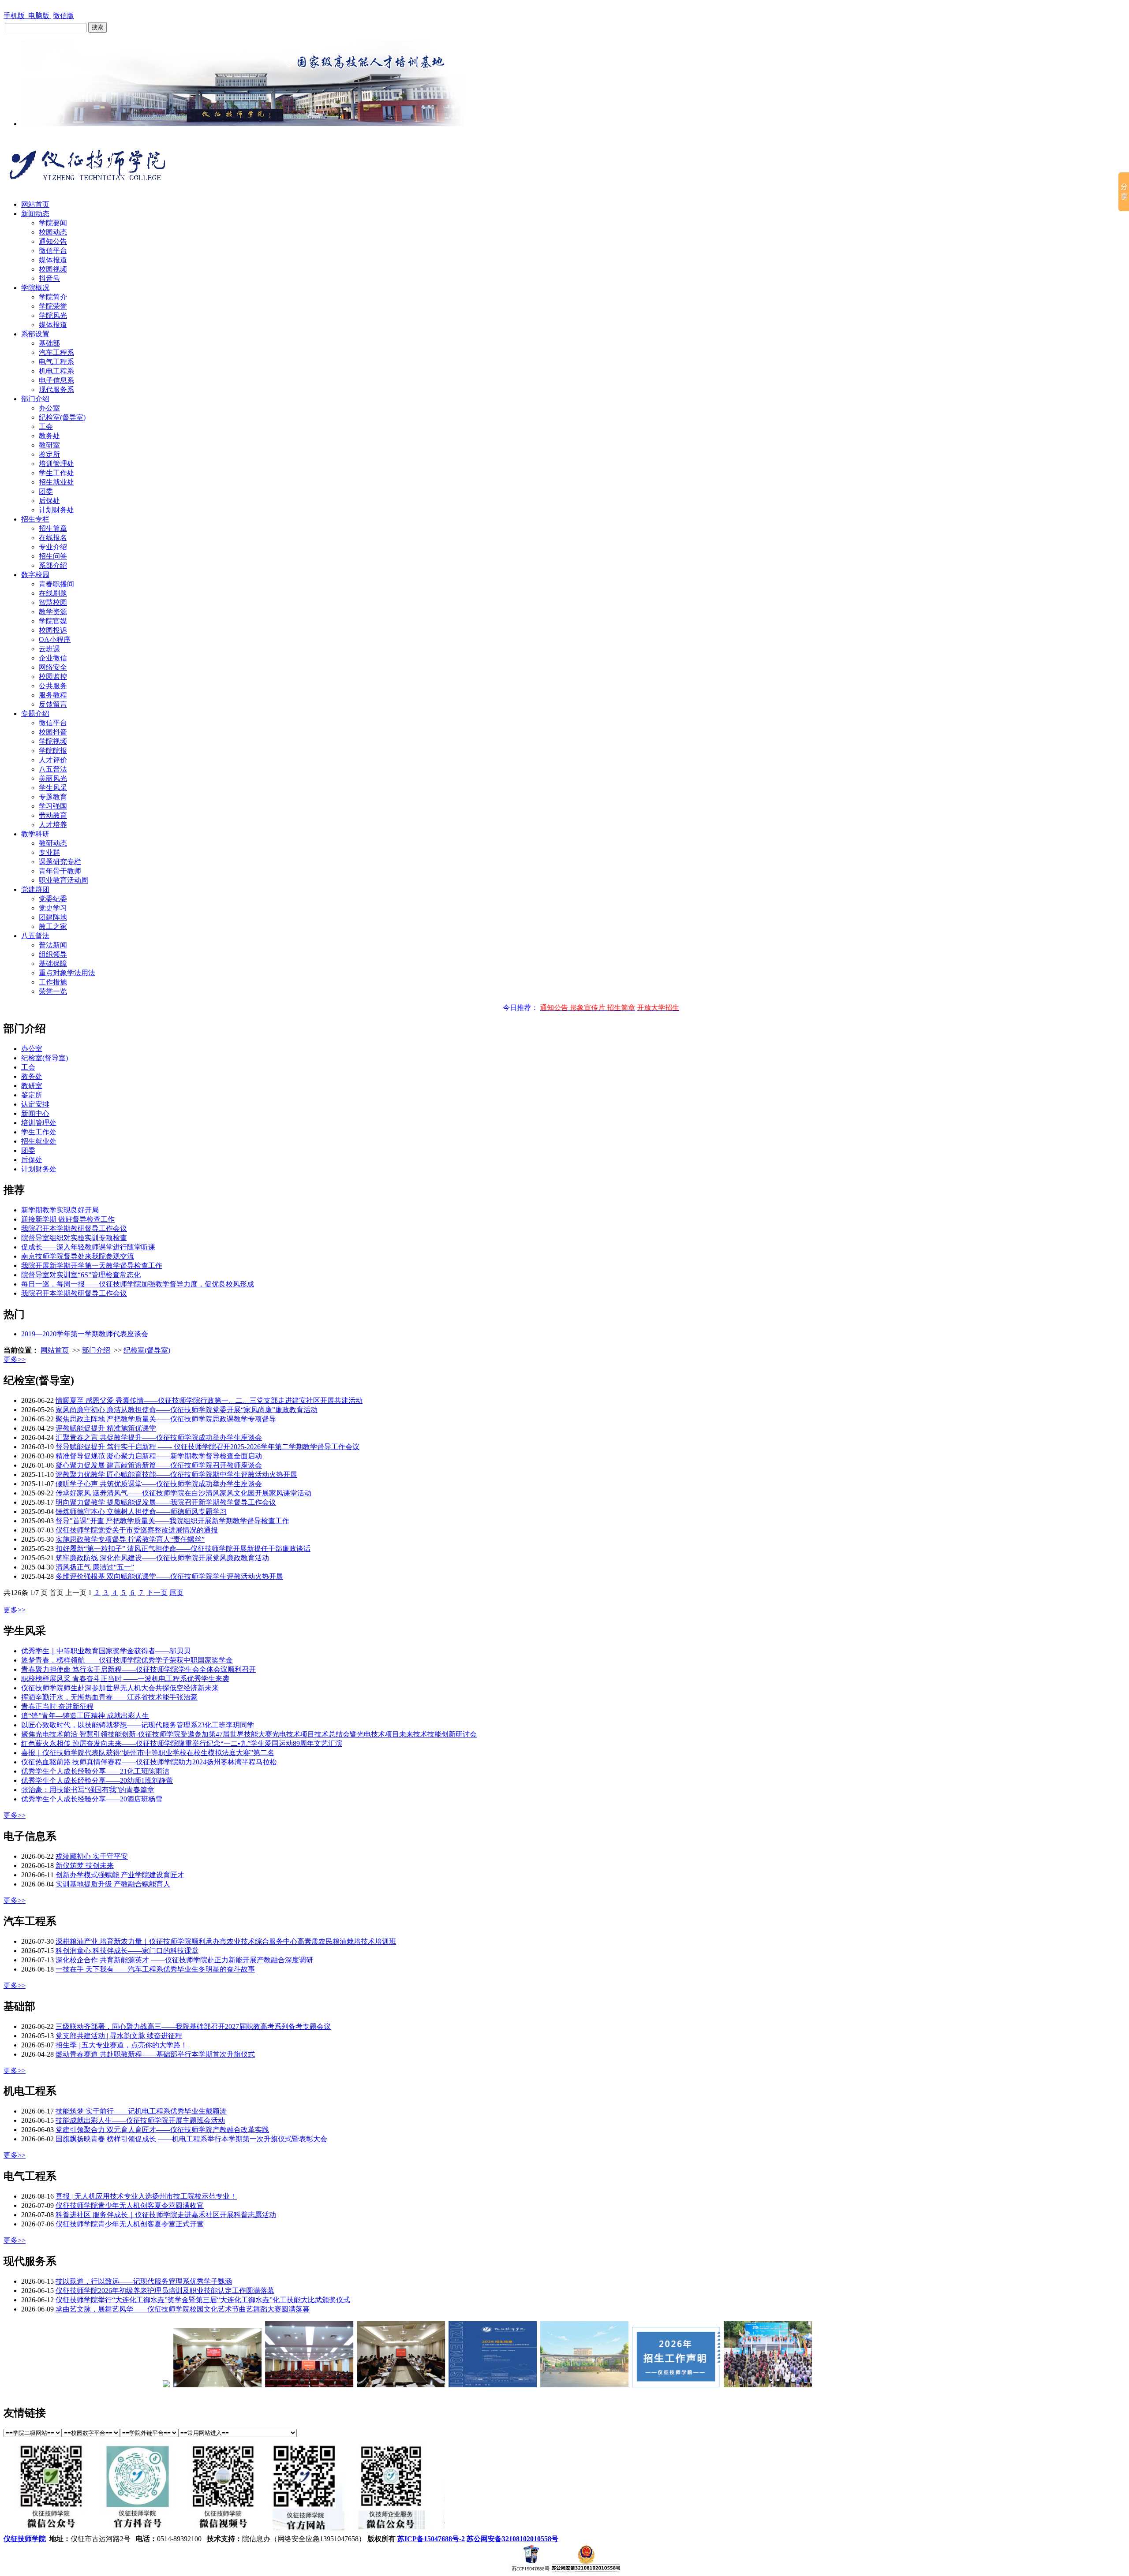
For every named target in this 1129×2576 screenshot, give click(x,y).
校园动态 (53, 232)
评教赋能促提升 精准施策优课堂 (106, 1428)
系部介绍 (53, 565)
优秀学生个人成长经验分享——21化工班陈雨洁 (95, 1771)
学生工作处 (56, 473)
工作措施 (53, 982)
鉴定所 (49, 454)
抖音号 (49, 278)
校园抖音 (53, 732)
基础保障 (53, 964)
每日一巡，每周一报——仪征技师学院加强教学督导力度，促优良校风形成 (138, 1284)
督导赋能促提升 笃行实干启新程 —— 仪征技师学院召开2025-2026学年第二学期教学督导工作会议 (207, 1447)
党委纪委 (53, 899)
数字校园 (35, 575)
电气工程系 (56, 362)
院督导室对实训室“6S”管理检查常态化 (81, 1275)
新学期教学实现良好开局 (60, 1210)
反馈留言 (53, 704)
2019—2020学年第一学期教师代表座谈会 (85, 1334)
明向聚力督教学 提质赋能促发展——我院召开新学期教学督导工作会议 (166, 1502)
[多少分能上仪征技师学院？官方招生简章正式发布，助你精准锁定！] (440, 2385)
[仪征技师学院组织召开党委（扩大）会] (348, 2385)
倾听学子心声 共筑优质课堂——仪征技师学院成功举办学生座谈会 (159, 1484)
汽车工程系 (56, 352)
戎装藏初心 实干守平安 (92, 1856)
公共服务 (53, 686)
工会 (46, 427)
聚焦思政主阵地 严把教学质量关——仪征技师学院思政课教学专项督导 (166, 1419)
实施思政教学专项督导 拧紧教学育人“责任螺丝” (130, 1539)
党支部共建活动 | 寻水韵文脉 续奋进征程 (119, 2036)
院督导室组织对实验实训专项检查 (74, 1238)
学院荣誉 (53, 306)
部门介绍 (35, 399)
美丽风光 (53, 778)
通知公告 (53, 241)
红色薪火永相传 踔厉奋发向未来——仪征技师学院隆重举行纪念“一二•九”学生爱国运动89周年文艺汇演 (182, 1743)
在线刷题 (53, 593)
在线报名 (53, 538)
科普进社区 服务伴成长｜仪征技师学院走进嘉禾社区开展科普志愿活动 (166, 2215)
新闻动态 (35, 214)
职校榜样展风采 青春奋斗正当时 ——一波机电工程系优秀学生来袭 (125, 1679)
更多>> (15, 1359)
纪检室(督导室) (62, 417)
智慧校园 (53, 602)
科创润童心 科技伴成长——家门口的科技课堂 (127, 1951)
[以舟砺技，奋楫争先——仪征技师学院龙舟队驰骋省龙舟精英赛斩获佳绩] (715, 2385)
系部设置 (35, 334)
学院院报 (53, 751)
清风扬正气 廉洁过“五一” (95, 1567)
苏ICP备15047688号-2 (431, 2539)
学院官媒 (53, 621)
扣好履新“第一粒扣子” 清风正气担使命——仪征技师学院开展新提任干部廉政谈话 (183, 1549)
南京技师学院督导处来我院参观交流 (78, 1256)
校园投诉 (53, 630)
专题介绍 (35, 714)
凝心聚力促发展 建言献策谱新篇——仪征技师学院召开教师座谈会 (159, 1465)
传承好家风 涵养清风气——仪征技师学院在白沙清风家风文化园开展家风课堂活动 (183, 1493)
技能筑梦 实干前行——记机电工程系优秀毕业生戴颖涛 (141, 2111)
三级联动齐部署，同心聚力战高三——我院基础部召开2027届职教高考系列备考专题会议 (193, 2026)
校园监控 (53, 677)
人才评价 (53, 760)
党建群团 (35, 889)
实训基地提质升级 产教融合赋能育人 (113, 1884)
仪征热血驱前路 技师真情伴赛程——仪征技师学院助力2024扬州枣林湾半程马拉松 (149, 1762)
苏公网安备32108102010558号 (512, 2539)
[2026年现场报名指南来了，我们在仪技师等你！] (532, 2385)
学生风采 (53, 788)
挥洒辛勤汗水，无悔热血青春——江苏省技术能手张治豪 (109, 1697)
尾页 (176, 1593)
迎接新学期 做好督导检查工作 (68, 1219)
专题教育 (53, 797)
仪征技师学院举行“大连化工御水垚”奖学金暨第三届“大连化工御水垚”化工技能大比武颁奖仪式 (203, 2300)
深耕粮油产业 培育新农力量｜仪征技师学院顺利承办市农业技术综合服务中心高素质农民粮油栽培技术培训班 (226, 1941)
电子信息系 (56, 380)
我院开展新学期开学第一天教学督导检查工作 (92, 1266)
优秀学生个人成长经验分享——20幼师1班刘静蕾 (97, 1780)
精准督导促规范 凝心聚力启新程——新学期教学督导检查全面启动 (159, 1456)
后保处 (49, 501)
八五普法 (53, 769)
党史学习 (53, 908)
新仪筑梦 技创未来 (85, 1866)
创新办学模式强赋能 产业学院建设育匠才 (120, 1875)
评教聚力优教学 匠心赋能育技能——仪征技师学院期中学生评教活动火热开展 (176, 1474)
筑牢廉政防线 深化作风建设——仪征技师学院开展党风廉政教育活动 (162, 1558)
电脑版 (40, 16)
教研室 (49, 445)
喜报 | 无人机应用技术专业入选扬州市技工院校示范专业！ (146, 2196)
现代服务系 (56, 390)
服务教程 (53, 695)
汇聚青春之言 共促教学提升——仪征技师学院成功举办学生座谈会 (159, 1437)
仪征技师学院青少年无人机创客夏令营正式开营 (130, 2224)
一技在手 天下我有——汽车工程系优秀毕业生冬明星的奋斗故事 (155, 1969)
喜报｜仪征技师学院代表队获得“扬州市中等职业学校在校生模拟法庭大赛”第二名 (148, 1753)
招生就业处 (56, 482)
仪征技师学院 (25, 2539)
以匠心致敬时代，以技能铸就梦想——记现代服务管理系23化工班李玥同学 (138, 1725)
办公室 (49, 408)
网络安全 (53, 667)
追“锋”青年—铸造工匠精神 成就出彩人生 (85, 1716)
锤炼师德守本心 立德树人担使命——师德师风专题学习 (141, 1512)
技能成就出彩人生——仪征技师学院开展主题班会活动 (140, 2120)
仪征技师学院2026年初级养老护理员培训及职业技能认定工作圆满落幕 (165, 2291)
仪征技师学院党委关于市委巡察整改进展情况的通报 (137, 1530)
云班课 (49, 649)
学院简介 (53, 297)
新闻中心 (35, 1113)
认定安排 (35, 1104)
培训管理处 (56, 464)
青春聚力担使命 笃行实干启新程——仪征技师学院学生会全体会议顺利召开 (138, 1669)
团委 (46, 491)
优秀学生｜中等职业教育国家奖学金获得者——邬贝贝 (106, 1651)
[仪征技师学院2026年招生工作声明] (624, 2385)
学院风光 (53, 315)
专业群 (49, 852)
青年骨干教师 (60, 871)
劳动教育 (53, 815)
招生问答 (53, 556)
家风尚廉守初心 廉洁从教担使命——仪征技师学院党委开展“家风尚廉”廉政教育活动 (187, 1410)
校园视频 (53, 269)
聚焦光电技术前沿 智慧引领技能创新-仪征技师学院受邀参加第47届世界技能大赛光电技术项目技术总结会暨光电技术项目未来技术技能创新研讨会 (249, 1734)
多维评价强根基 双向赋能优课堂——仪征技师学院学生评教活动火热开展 (169, 1576)
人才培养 (53, 825)
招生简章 (53, 528)
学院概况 (35, 288)
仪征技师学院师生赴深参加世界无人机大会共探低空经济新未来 (120, 1688)
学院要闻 (53, 223)
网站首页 (35, 204)
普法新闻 (53, 945)
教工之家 (53, 926)
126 (16, 1593)
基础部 (49, 343)
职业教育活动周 (64, 880)
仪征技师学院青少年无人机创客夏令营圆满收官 (130, 2205)
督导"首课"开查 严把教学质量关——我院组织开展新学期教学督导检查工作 (172, 1521)
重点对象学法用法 (67, 973)
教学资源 (53, 612)
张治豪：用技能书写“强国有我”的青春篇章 (88, 1790)
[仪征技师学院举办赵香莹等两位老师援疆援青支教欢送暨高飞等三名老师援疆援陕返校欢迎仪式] (165, 2385)
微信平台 (53, 251)
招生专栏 (35, 519)
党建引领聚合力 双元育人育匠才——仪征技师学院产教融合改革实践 (162, 2130)
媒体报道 (53, 260)
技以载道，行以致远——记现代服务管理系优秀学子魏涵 (144, 2281)
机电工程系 (56, 371)
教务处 (49, 436)
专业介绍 (53, 547)
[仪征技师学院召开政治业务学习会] (257, 2385)
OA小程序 (55, 639)
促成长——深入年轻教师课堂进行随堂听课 (88, 1247)
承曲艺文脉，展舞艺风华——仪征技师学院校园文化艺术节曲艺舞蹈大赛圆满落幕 (183, 2309)
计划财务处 (56, 510)
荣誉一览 (53, 991)
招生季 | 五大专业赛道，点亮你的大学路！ (121, 2045)
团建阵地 (53, 917)
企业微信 (53, 658)
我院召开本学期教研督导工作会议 (74, 1228)
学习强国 (53, 806)
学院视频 (53, 741)
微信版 (64, 16)
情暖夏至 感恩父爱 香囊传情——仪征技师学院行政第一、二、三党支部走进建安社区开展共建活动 (209, 1400)
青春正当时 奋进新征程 (57, 1706)
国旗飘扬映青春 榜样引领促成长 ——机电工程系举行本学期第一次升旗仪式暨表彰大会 (191, 2139)
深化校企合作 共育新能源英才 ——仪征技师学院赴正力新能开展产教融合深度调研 (184, 1960)
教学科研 (35, 834)
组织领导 (53, 954)
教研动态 (53, 843)
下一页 (157, 1593)
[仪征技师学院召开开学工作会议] (114, 2385)
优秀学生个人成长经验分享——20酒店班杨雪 (92, 1799)
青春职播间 (56, 584)
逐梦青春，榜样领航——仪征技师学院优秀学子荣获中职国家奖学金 (127, 1660)
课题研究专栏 (60, 862)
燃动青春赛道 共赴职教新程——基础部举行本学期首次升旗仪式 (155, 2054)
